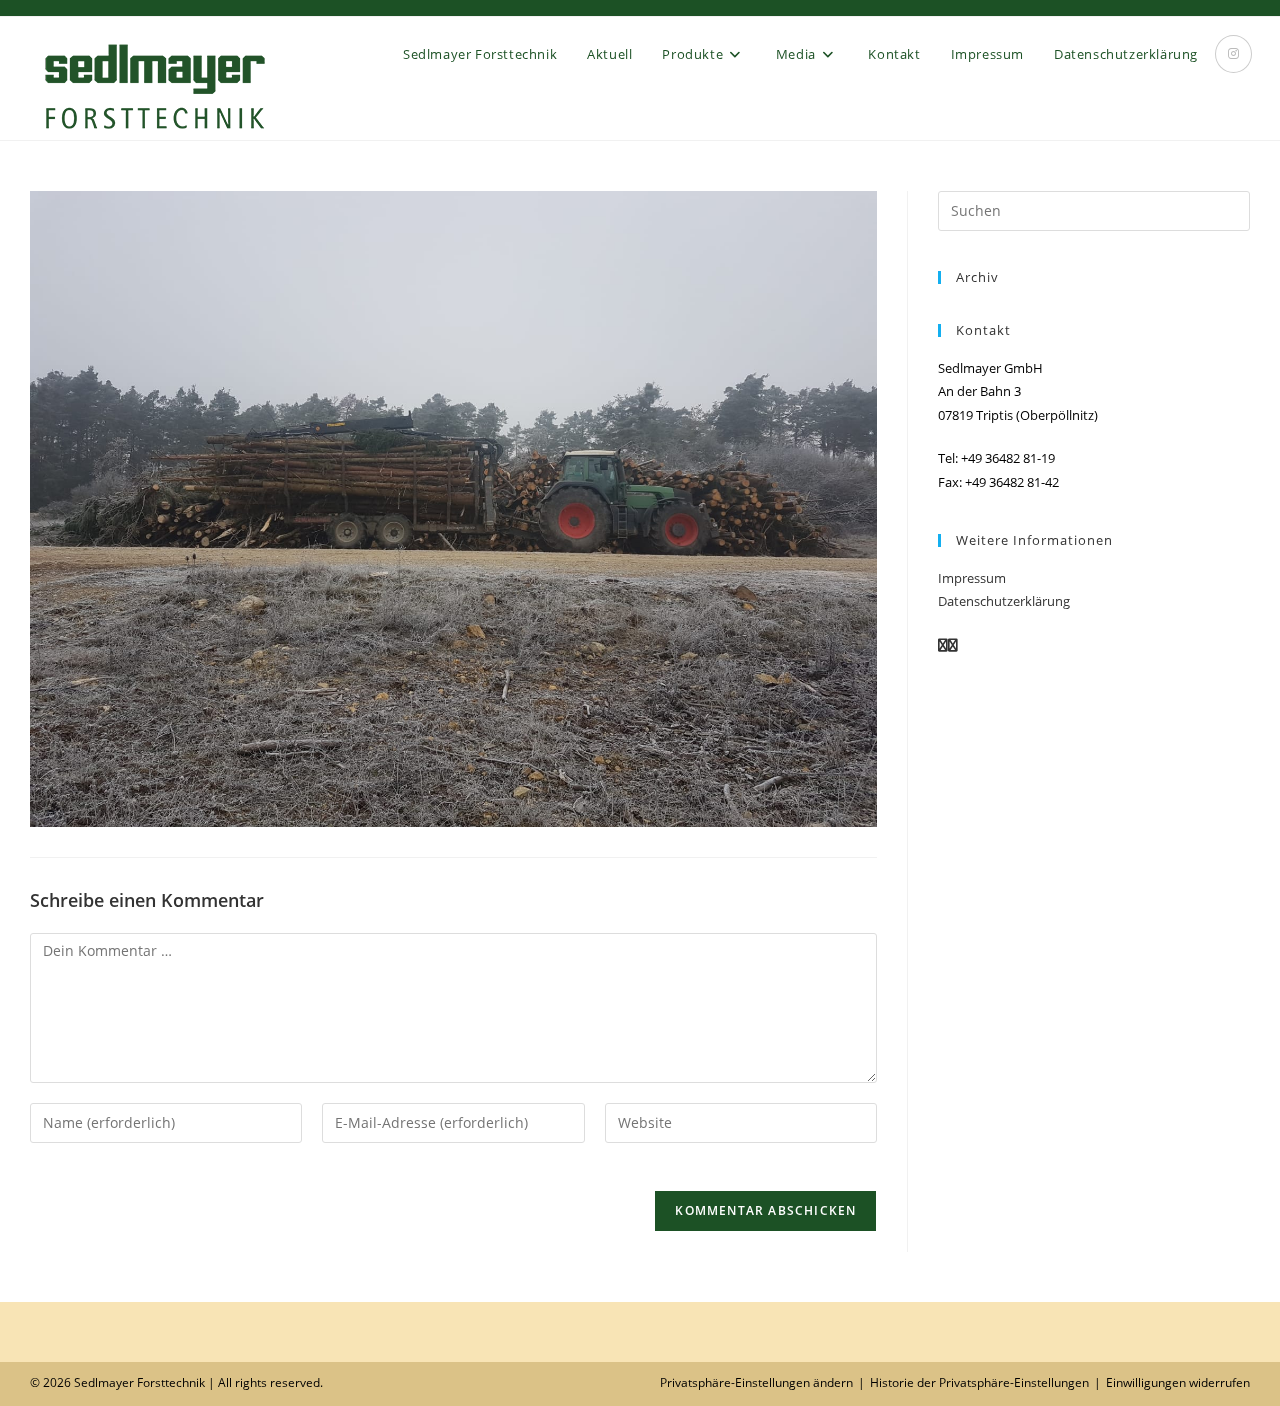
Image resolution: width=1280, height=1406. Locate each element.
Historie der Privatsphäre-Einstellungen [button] (979, 1382)
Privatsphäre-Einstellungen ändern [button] (756, 1382)
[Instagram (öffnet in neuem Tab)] (1233, 54)
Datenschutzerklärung (1004, 601)
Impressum (972, 578)
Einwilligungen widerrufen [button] (1178, 1382)
